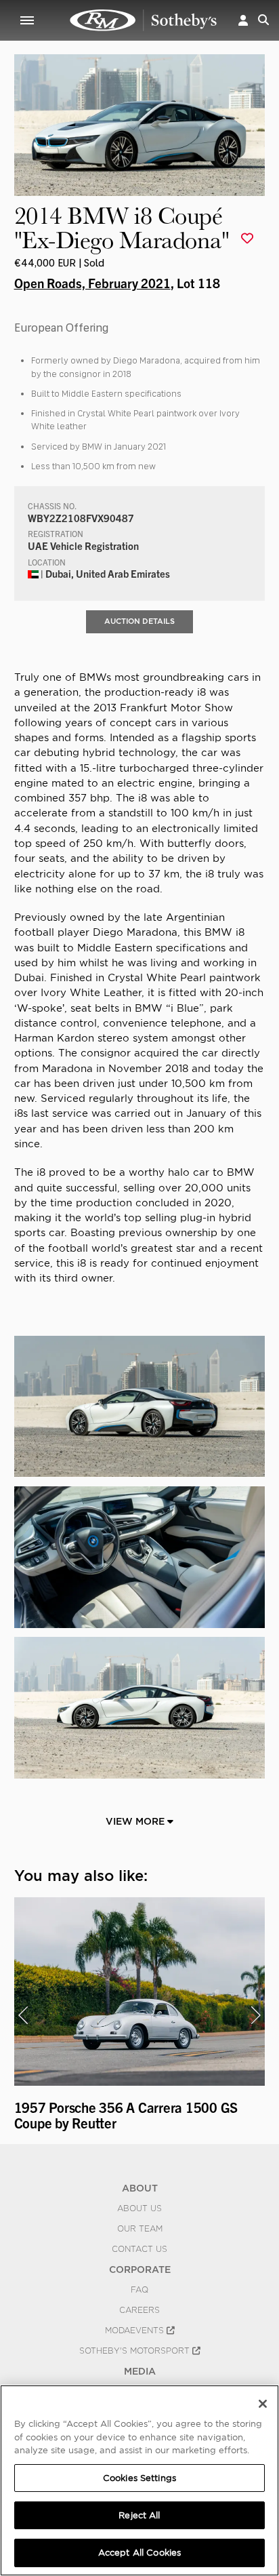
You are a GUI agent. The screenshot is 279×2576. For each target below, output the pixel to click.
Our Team (140, 2229)
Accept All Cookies (139, 2553)
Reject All (139, 2515)
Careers (139, 2310)
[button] (243, 20)
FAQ (139, 2290)
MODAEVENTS (136, 2331)
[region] (139, 2480)
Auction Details (139, 621)
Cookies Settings (139, 2478)
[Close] (263, 2404)
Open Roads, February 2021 (92, 283)
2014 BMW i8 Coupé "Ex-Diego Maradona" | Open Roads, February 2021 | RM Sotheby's (144, 20)
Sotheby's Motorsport (136, 2351)
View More (136, 1821)
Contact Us (139, 2249)
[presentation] (23, 2015)
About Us (139, 2208)
